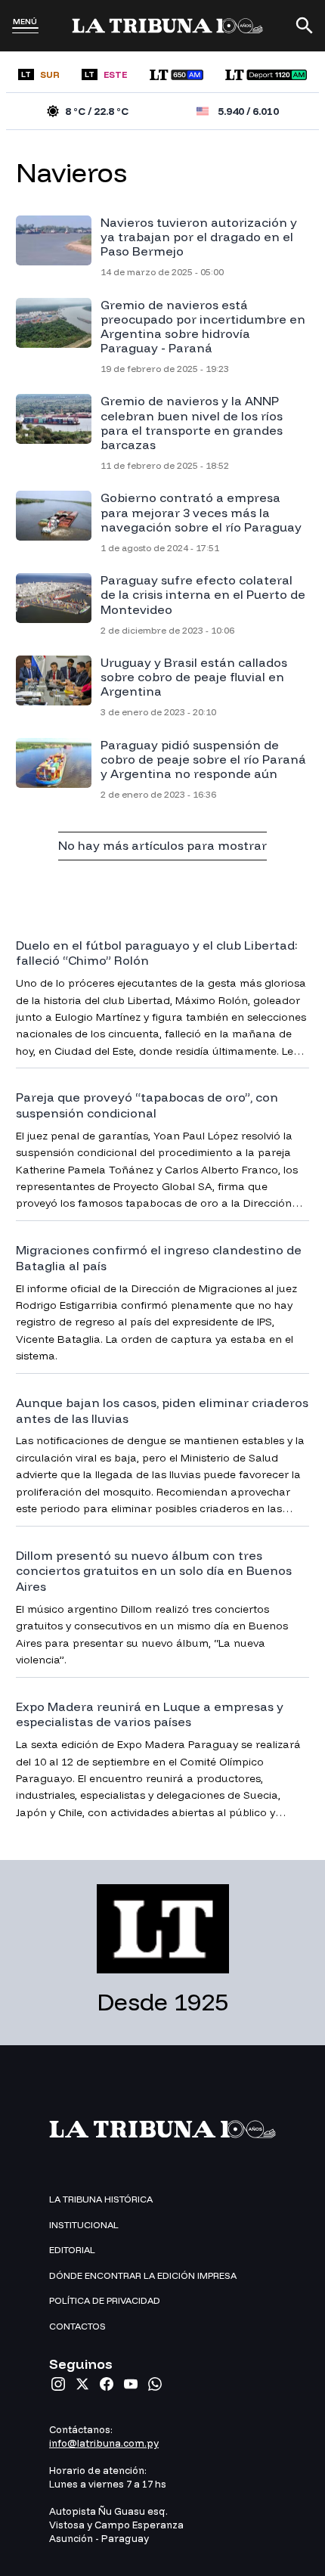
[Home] (167, 26)
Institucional (84, 2225)
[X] (82, 2384)
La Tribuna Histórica (101, 2199)
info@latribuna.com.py (104, 2443)
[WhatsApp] (155, 2384)
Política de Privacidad (105, 2300)
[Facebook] (107, 2384)
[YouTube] (131, 2384)
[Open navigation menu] (25, 30)
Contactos (77, 2326)
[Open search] (305, 26)
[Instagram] (58, 2384)
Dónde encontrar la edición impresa (143, 2275)
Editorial (72, 2250)
